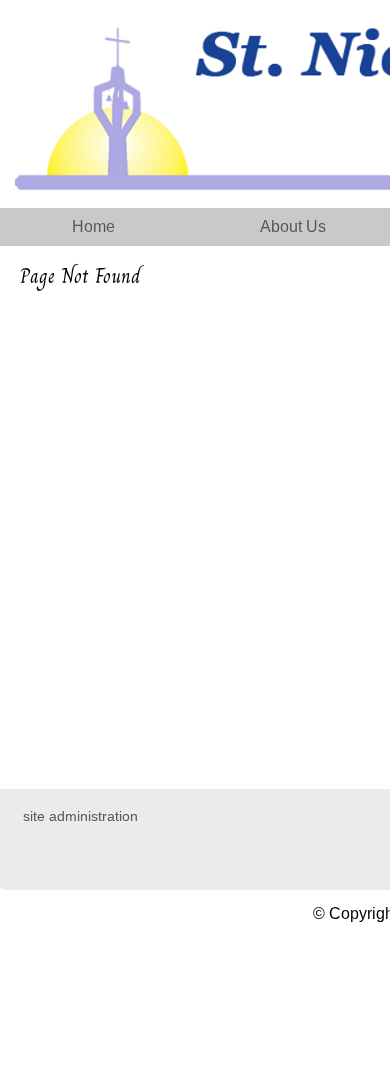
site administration (80, 816)
